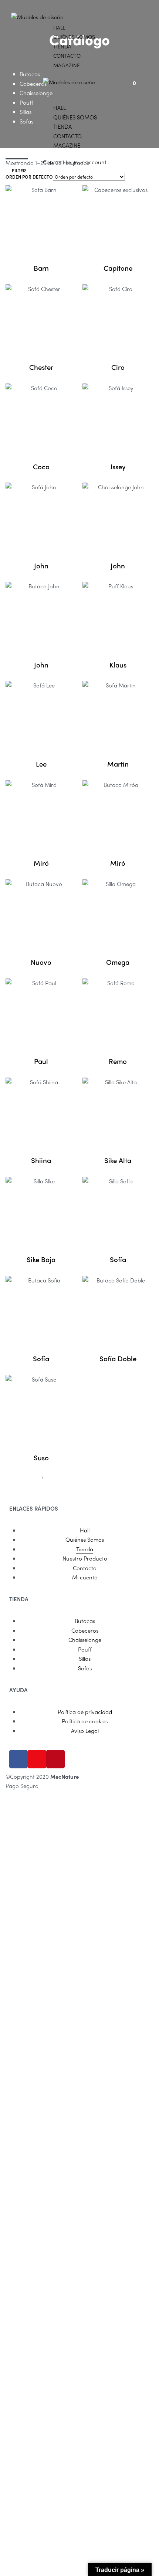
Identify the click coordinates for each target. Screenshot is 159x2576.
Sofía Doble (118, 1358)
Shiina (41, 1160)
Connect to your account (75, 162)
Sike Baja (41, 1259)
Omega (118, 962)
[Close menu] (46, 92)
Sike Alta (118, 1160)
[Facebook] (18, 1759)
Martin (118, 764)
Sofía (118, 1259)
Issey (118, 466)
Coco (41, 466)
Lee (41, 764)
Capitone (118, 268)
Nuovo (41, 962)
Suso (41, 1458)
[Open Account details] (142, 82)
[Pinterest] (55, 1759)
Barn (41, 268)
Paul (41, 1061)
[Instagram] (37, 1759)
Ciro (118, 367)
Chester (41, 367)
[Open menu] (43, 12)
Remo (118, 1061)
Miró (41, 863)
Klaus (118, 665)
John (41, 566)
